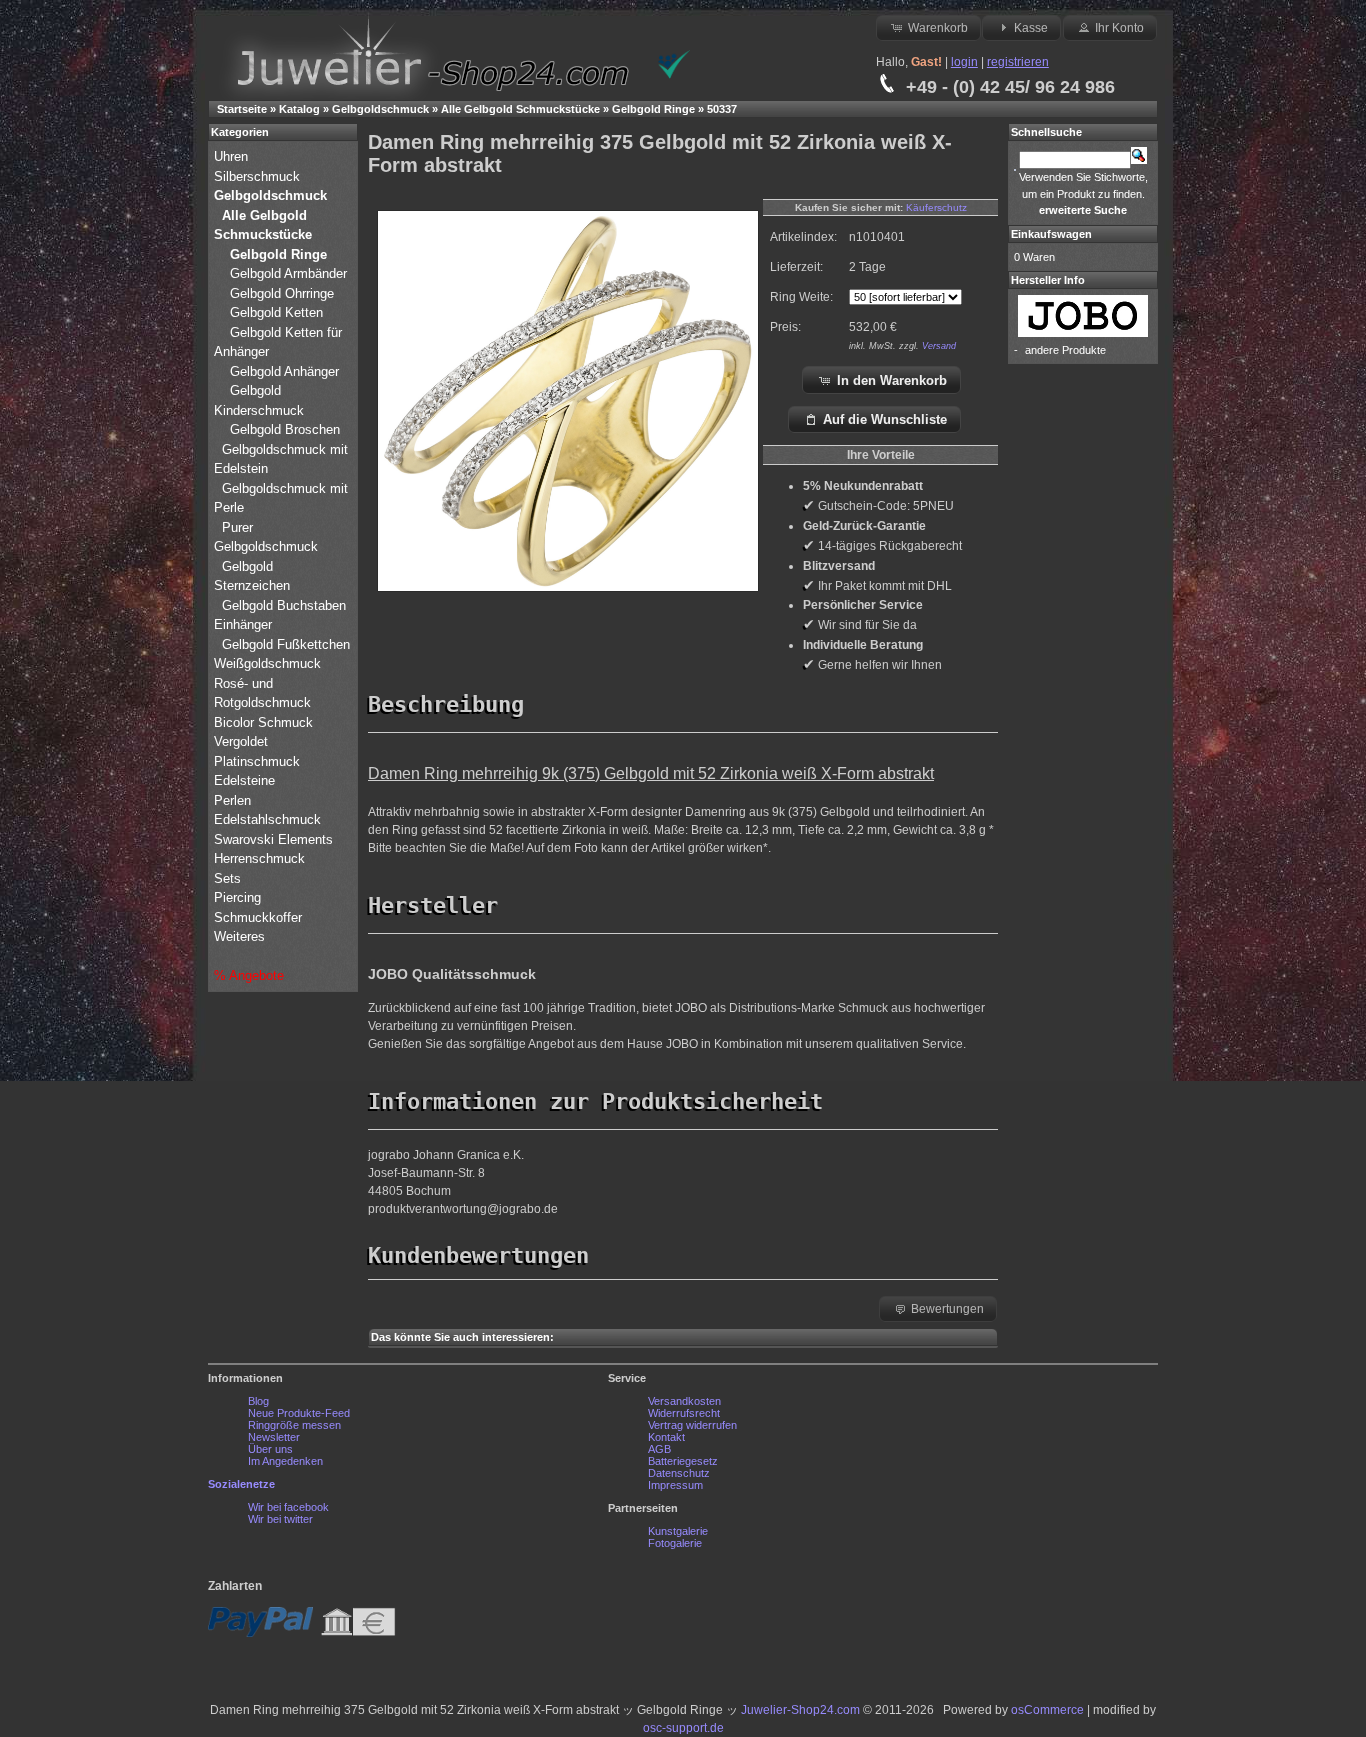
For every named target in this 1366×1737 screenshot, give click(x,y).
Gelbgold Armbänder (288, 273)
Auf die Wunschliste (885, 419)
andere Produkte (1065, 350)
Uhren (233, 156)
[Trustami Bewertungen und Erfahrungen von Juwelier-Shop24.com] (674, 75)
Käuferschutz (936, 207)
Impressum (675, 1485)
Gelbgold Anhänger (284, 371)
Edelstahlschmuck (267, 819)
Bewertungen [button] (947, 1309)
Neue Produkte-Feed (299, 1413)
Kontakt (666, 1437)
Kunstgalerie (678, 1531)
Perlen (234, 800)
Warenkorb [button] (938, 28)
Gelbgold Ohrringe (282, 293)
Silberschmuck (259, 176)
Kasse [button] (1031, 28)
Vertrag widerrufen (692, 1425)
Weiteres (241, 936)
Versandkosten (684, 1401)
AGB (659, 1449)
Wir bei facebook (288, 1507)
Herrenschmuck (261, 858)
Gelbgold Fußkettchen (286, 644)
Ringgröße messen (294, 1425)
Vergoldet (243, 741)
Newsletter (274, 1437)
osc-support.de (683, 1728)
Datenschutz (679, 1473)
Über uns (270, 1449)
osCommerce (1047, 1710)
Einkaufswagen (1051, 234)
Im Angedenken (285, 1461)
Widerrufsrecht (684, 1413)
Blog (258, 1401)
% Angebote (249, 975)
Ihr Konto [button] (1119, 28)
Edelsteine (246, 780)
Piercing (237, 897)
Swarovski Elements (273, 839)
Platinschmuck (259, 761)
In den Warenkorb (892, 380)
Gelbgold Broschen (285, 429)
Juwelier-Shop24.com (800, 1710)
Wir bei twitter (280, 1519)
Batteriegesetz (683, 1461)
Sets (227, 878)
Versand (939, 346)
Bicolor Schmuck (265, 722)
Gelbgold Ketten (276, 312)
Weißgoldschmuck (269, 663)
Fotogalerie (675, 1543)
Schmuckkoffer (258, 917)
